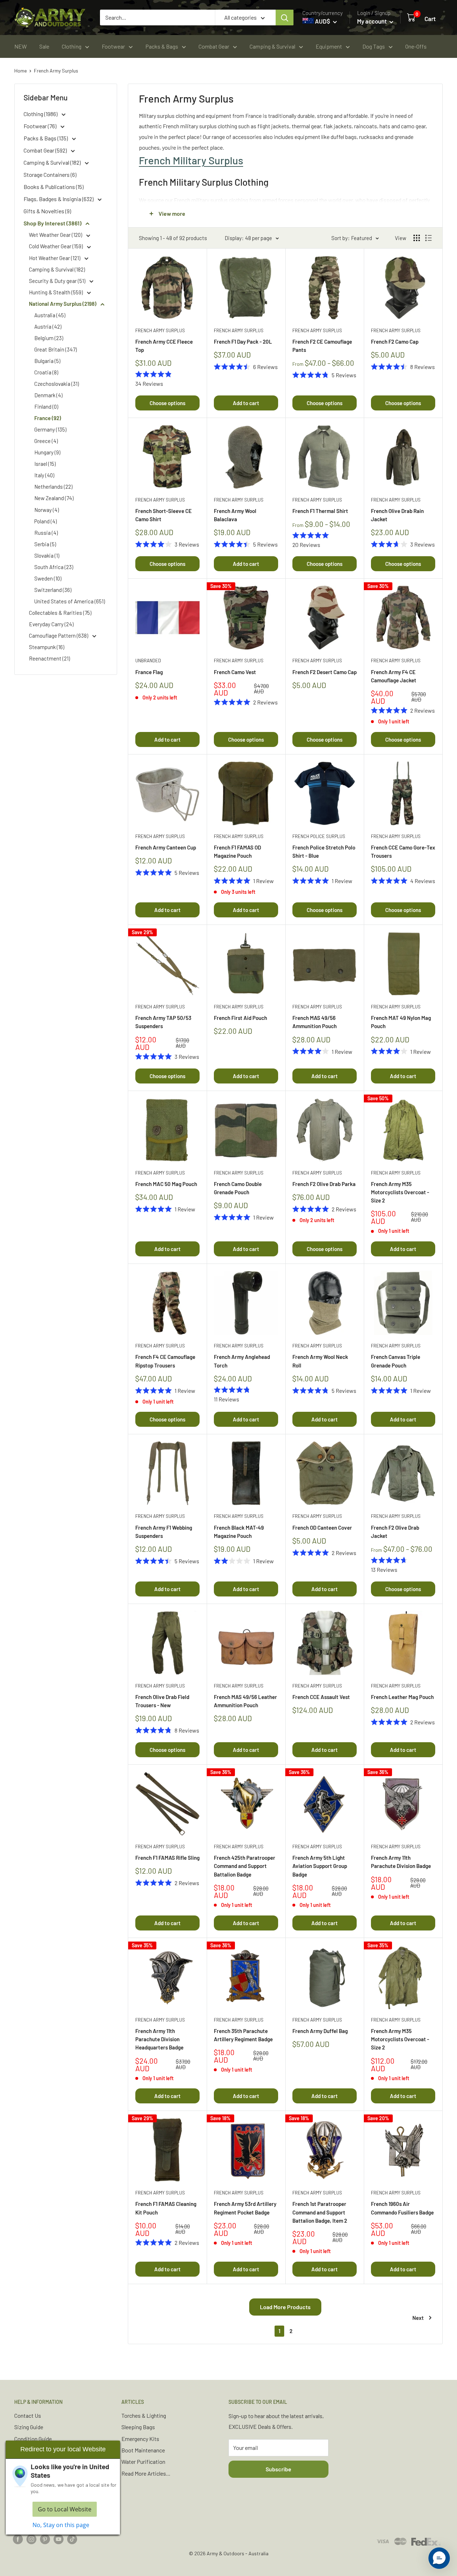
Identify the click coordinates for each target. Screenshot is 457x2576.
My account (372, 21)
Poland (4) (46, 521)
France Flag (149, 672)
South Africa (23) (54, 567)
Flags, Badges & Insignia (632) (59, 199)
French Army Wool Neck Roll (320, 1361)
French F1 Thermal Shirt (320, 511)
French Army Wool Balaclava (235, 515)
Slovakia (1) (47, 555)
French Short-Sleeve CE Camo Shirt (164, 515)
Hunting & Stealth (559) (56, 292)
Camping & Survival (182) (53, 162)
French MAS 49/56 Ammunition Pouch (315, 1022)
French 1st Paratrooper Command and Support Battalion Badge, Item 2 (320, 2212)
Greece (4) (46, 441)
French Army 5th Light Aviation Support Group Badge (320, 1866)
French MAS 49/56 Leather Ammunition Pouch (245, 1701)
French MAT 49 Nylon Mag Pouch (401, 1022)
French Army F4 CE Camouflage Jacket (394, 676)
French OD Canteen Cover (322, 1528)
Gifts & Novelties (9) (47, 211)
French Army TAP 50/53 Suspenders (163, 1022)
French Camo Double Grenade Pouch (238, 1188)
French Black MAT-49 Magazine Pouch (239, 1532)
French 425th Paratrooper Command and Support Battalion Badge (245, 1866)
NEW (21, 46)
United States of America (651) (70, 601)
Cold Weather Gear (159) (56, 246)
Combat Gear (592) (46, 150)
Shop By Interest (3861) (53, 223)
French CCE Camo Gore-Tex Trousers (403, 851)
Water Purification (143, 2462)
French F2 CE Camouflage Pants (322, 346)
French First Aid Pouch (240, 1018)
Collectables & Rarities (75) (60, 613)
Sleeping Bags (138, 2427)
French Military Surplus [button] (191, 160)
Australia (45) (50, 315)
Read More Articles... (146, 2473)
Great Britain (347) (56, 349)
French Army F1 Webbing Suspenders (164, 1532)
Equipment (329, 46)
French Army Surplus (56, 71)
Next (418, 2318)
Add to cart (246, 403)
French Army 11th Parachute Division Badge (401, 1862)
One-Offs (416, 46)
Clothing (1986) (41, 114)
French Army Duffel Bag (320, 2031)
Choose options (167, 403)
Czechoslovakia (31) (57, 384)
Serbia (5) (45, 544)
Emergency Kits (140, 2439)
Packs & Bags (162, 46)
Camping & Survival (272, 46)
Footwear (113, 46)
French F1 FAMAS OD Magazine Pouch (237, 851)
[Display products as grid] (417, 238)
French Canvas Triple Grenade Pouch (396, 1361)
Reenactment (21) (49, 658)
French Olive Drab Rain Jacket (397, 515)
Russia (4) (46, 533)
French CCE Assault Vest (321, 1697)
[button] (439, 2558)
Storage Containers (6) (50, 175)
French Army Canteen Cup (166, 847)
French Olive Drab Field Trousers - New (162, 1701)
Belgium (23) (49, 338)
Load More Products (285, 2307)
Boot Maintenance (143, 2450)
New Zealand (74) (54, 498)
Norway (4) (47, 510)
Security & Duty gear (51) (58, 281)
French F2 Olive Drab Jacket (395, 1532)
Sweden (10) (48, 578)
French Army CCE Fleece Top (164, 346)
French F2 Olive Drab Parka (324, 1184)
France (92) (48, 418)
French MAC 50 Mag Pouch (166, 1184)
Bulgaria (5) (47, 361)
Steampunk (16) (47, 647)
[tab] (285, 160)
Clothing (72, 46)
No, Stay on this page (61, 2525)
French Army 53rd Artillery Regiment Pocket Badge (245, 2208)
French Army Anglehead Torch (242, 1361)
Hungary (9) (47, 452)
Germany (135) (50, 429)
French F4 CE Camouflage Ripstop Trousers (165, 1361)
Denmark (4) (48, 395)
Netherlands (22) (53, 487)
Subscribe (278, 2469)
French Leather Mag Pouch (402, 1697)
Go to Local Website (65, 2509)
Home (21, 71)
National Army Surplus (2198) (63, 304)
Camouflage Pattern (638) (59, 636)
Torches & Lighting (144, 2415)
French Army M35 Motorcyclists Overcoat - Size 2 (400, 1192)
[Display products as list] (428, 238)
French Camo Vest (235, 672)
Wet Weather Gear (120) (56, 235)
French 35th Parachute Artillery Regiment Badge (243, 2035)
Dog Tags (374, 46)
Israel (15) (45, 464)
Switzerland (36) (53, 590)
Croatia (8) (46, 372)
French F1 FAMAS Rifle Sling (167, 1858)
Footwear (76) (41, 126)
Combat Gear (214, 46)
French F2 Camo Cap (395, 342)
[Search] (285, 18)
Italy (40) (44, 475)
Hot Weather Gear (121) (55, 258)
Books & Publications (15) (54, 187)
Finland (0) (46, 407)
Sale (44, 46)
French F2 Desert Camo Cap (325, 672)
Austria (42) (48, 327)
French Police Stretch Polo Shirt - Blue (324, 851)
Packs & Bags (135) (46, 138)
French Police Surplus (319, 836)
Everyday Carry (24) (51, 624)
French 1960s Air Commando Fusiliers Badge (402, 2208)
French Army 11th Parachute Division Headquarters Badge (159, 2039)
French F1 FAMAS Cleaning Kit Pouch (166, 2208)
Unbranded (148, 661)
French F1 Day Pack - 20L (243, 342)
